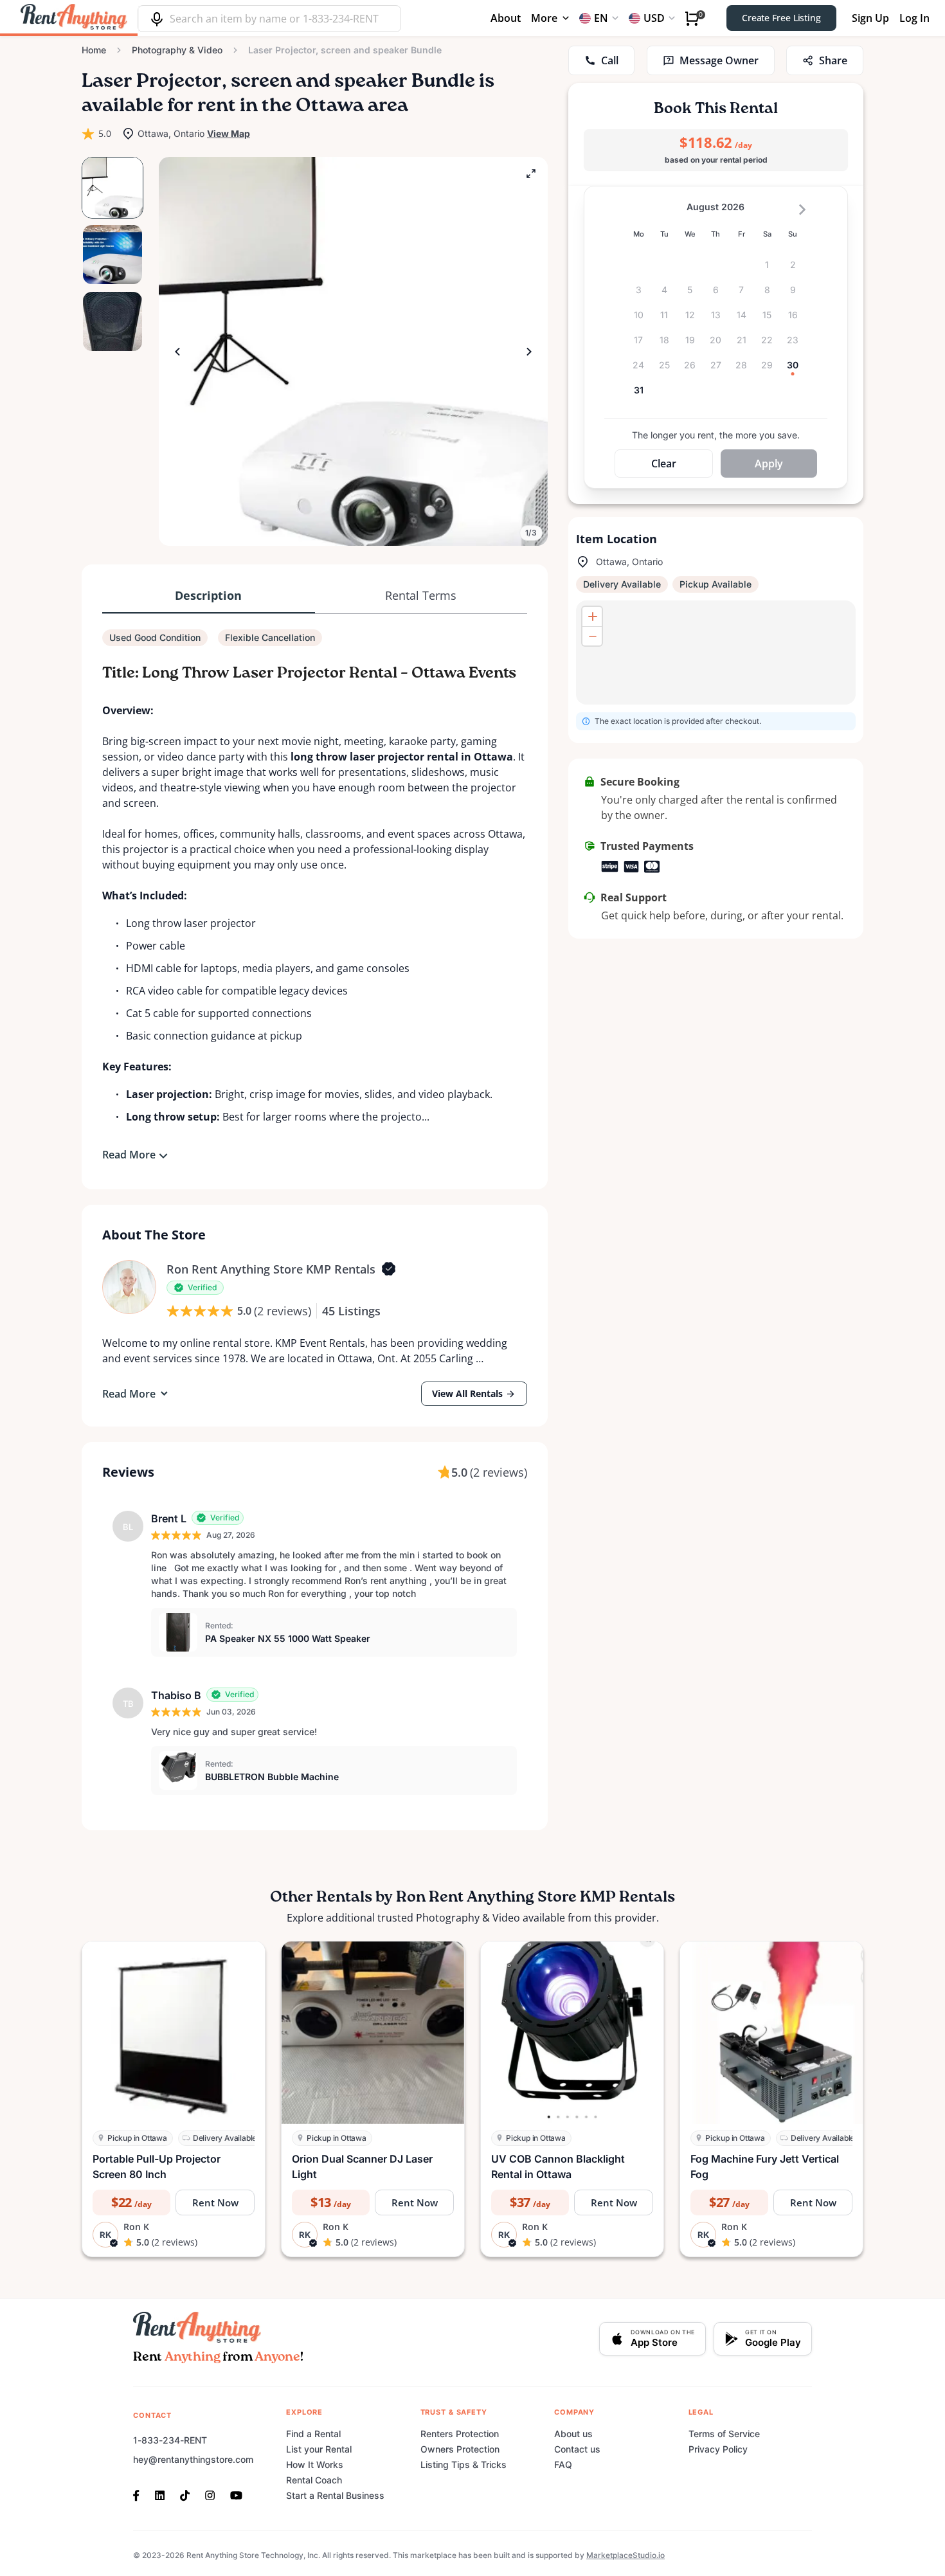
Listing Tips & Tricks (464, 2464)
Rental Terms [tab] (421, 595)
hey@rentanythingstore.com (193, 2459)
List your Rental (319, 2449)
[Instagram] (210, 2494)
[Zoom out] (592, 636)
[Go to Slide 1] (113, 188)
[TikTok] (185, 2494)
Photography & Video (177, 50)
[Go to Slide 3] (113, 321)
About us (573, 2434)
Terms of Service (724, 2434)
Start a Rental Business (335, 2495)
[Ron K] (129, 1287)
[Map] (716, 653)
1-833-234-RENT (170, 2440)
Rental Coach (314, 2480)
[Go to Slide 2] (113, 255)
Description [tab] (208, 595)
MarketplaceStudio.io (625, 2555)
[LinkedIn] (160, 2494)
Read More (129, 1155)
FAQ (563, 2464)
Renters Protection (460, 2434)
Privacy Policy (718, 2449)
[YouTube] (236, 2494)
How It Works (315, 2464)
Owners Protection (460, 2449)
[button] (353, 351)
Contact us (577, 2449)
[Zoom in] (592, 617)
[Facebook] (140, 2494)
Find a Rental (313, 2434)
